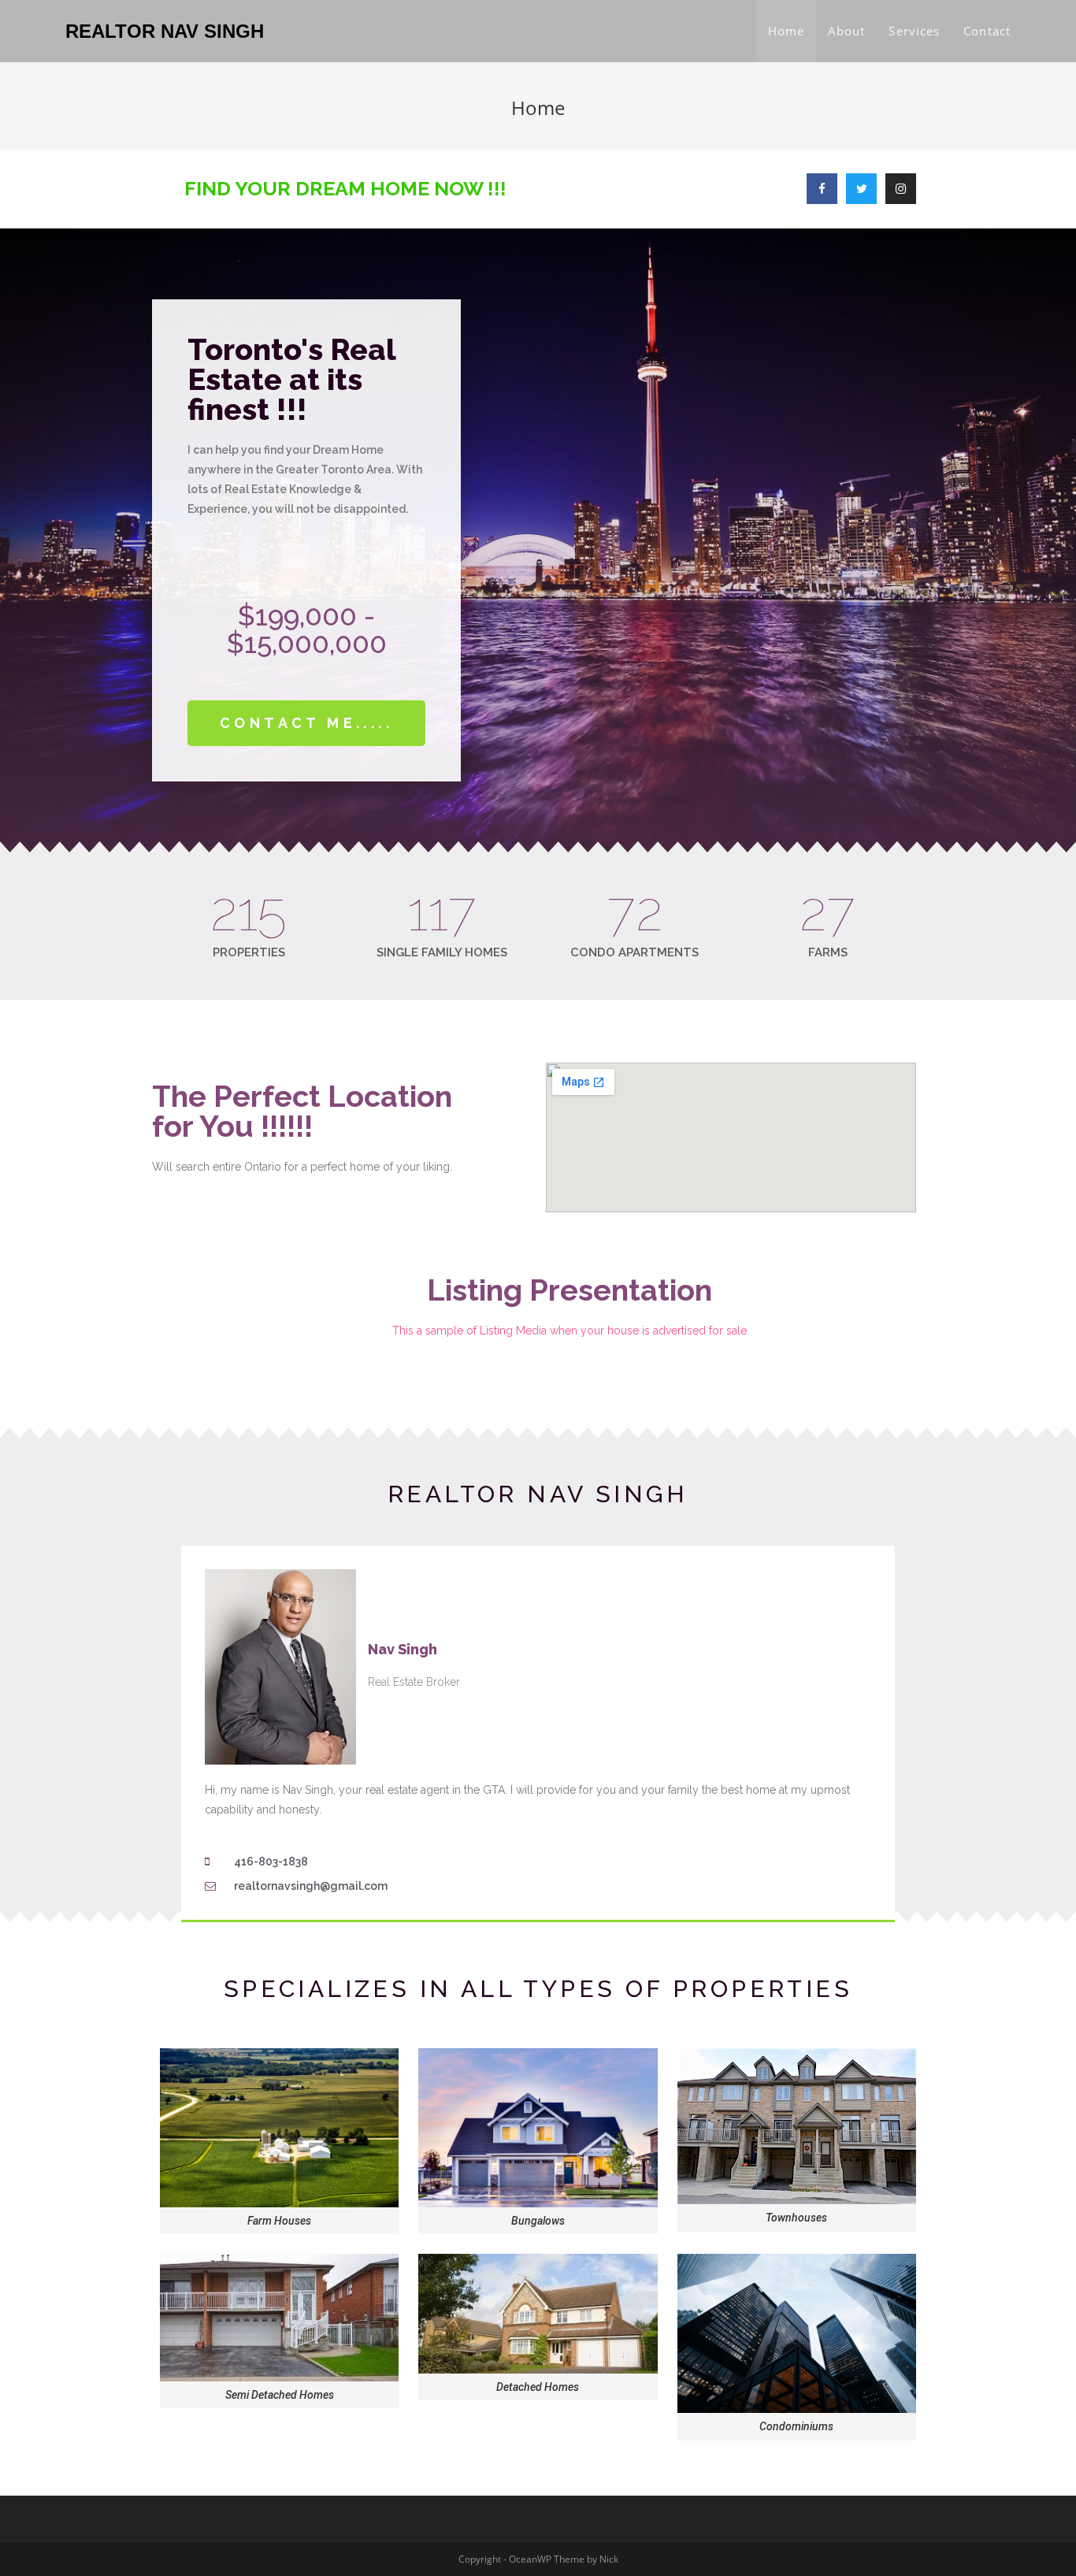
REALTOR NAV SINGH (165, 31)
